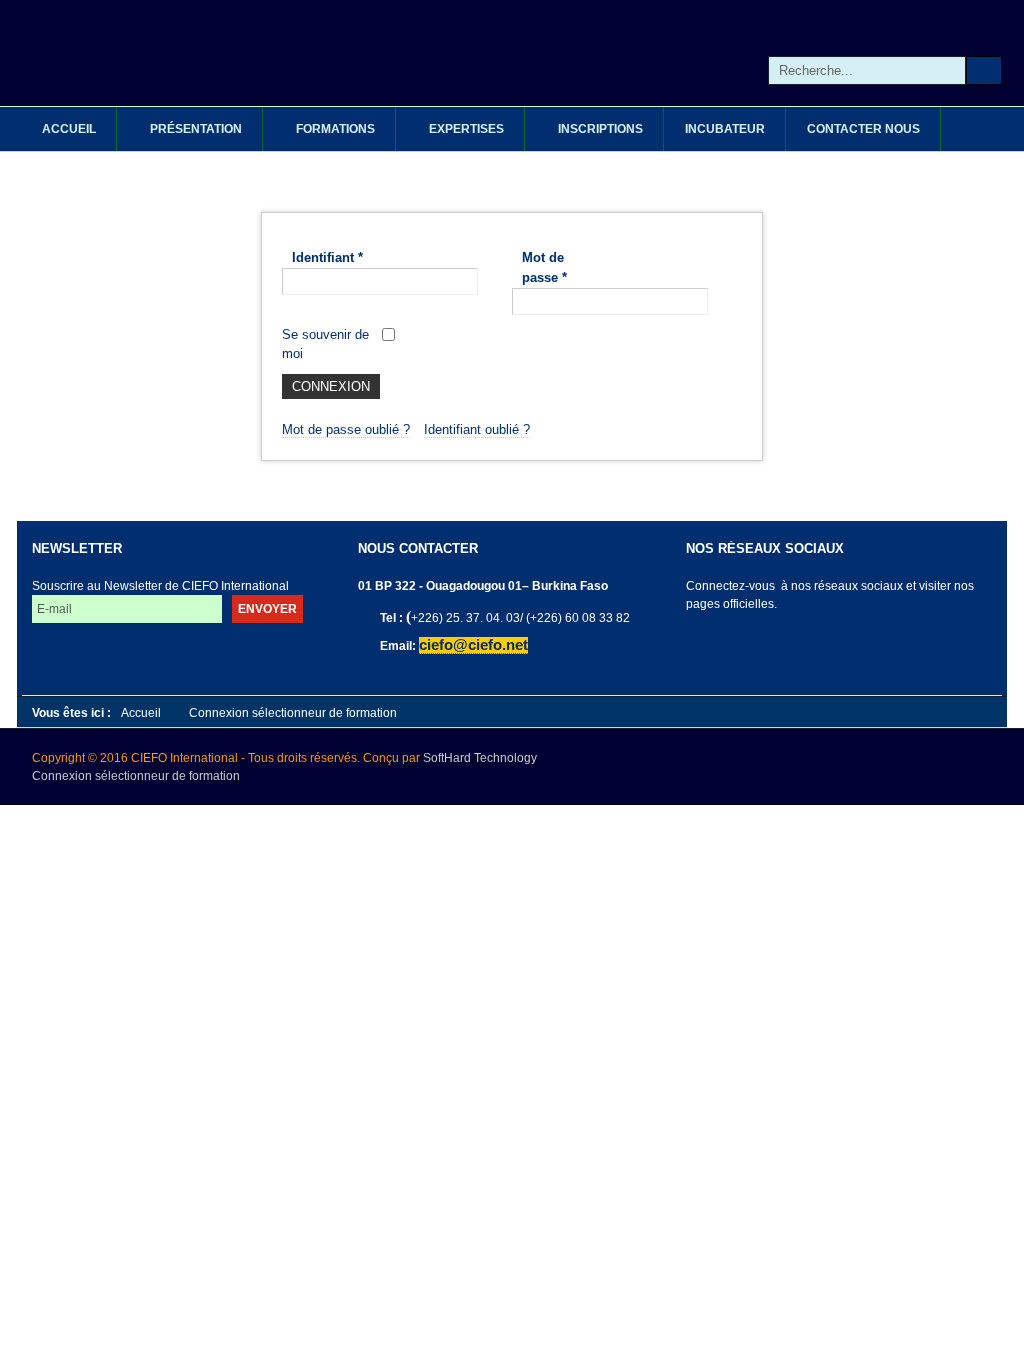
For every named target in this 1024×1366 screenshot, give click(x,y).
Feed (831, 644)
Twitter (702, 644)
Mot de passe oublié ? (346, 429)
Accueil (141, 713)
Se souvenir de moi (325, 344)
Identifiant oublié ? (477, 429)
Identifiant (327, 257)
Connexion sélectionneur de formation (136, 776)
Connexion (331, 386)
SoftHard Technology (480, 758)
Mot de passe (544, 267)
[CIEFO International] (407, 52)
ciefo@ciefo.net (473, 645)
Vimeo (874, 644)
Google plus (788, 644)
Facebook (745, 644)
